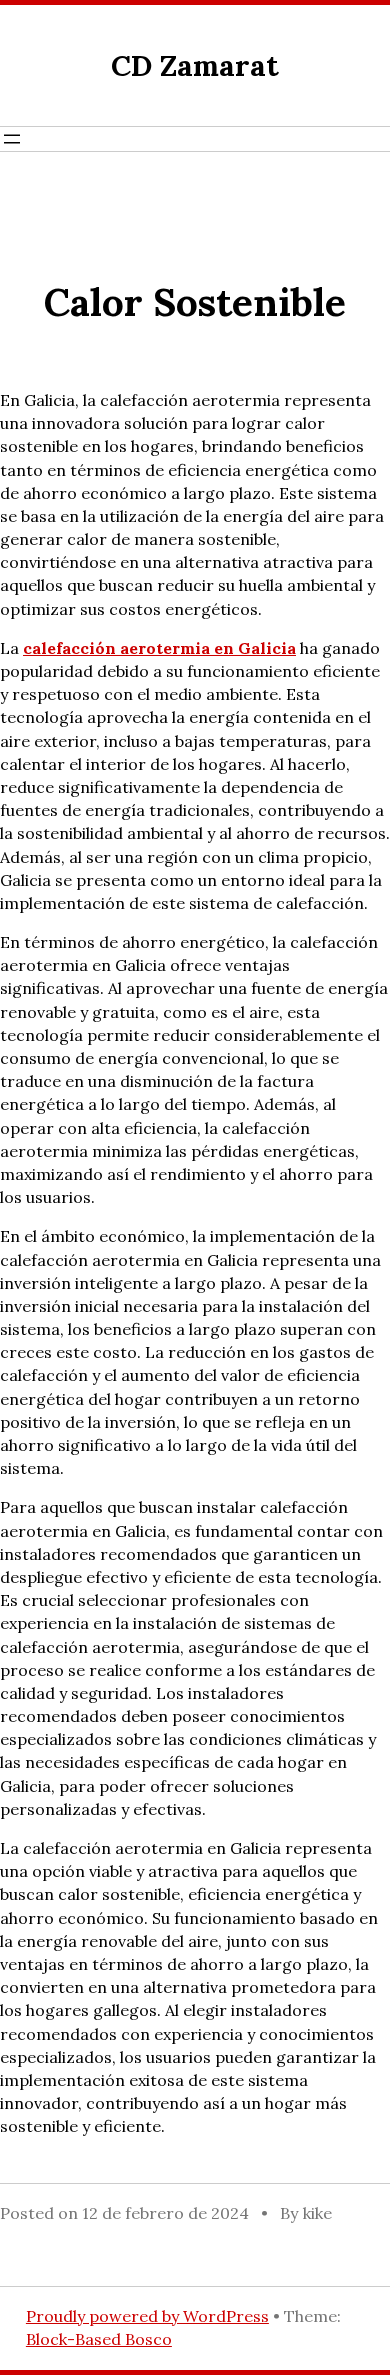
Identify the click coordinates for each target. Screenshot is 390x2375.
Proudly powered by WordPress (147, 2316)
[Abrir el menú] (12, 139)
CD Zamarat (195, 65)
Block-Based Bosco (99, 2339)
